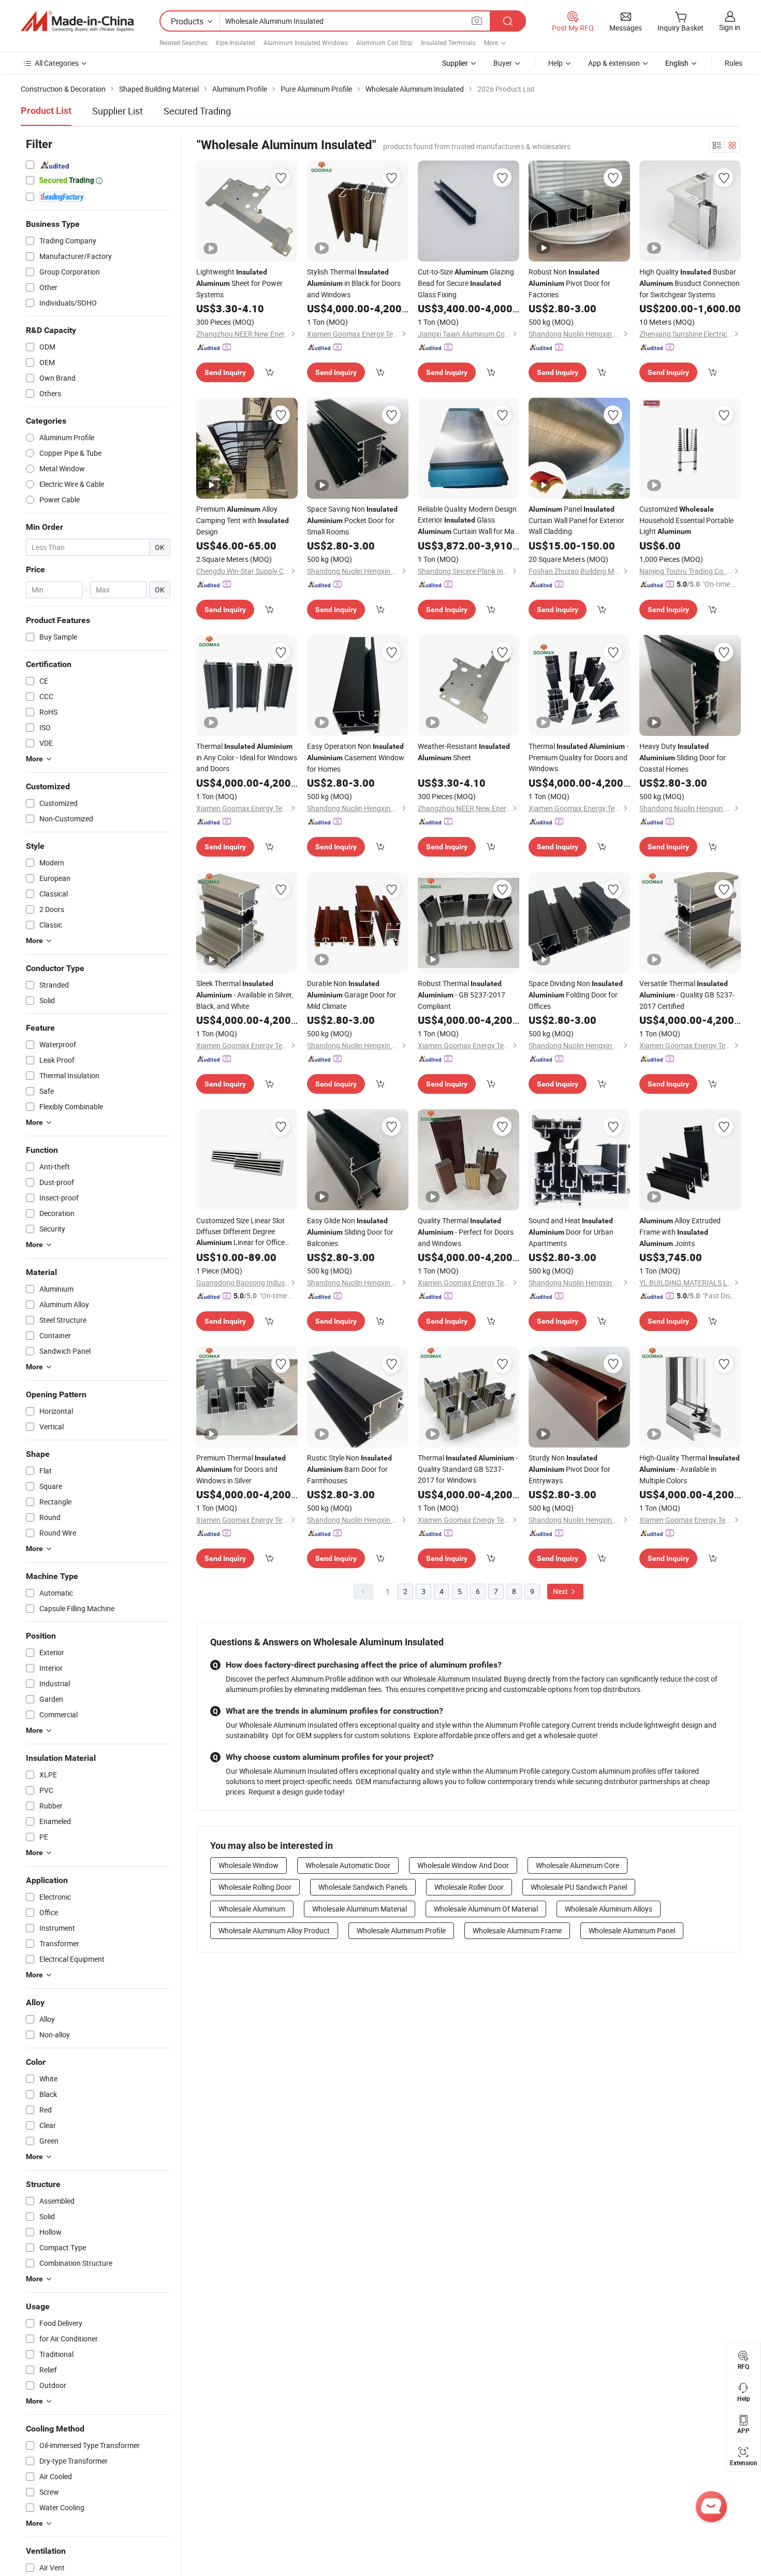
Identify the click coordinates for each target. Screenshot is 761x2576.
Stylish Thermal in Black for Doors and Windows (354, 283)
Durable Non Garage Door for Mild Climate (352, 995)
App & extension (614, 63)
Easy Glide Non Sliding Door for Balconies (350, 1232)
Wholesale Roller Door (469, 1887)
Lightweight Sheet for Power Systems (239, 283)
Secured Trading (197, 111)
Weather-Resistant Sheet (464, 752)
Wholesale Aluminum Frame (517, 1930)
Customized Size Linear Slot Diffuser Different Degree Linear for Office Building (240, 1232)
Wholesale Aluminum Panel (632, 1930)
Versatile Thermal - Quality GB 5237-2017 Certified (687, 995)
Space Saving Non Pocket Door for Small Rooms (352, 520)
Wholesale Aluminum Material (360, 1909)
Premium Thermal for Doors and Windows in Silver (241, 1469)
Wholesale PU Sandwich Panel (579, 1887)
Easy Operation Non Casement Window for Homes (356, 757)
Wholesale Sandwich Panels (363, 1887)
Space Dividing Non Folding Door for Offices (576, 995)
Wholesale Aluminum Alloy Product (274, 1930)
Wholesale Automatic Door (348, 1865)
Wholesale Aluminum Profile (401, 1930)
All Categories (57, 63)
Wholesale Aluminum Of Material (486, 1909)
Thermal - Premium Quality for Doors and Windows (579, 757)
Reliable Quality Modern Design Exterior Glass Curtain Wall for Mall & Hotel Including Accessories (468, 520)
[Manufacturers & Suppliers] (77, 21)
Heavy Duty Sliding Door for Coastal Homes (683, 757)
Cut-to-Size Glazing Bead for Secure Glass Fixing (466, 283)
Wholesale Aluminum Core (577, 1865)
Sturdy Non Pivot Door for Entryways (569, 1469)
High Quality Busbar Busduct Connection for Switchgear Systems (690, 283)
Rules (734, 63)
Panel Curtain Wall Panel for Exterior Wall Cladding (576, 520)
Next (561, 1591)
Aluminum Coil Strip (384, 42)
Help (555, 63)
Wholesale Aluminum (252, 1909)
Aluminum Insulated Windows (306, 42)
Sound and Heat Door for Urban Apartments (571, 1232)
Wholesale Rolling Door (255, 1887)
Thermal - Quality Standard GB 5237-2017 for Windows (468, 1469)
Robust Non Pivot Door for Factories (569, 283)
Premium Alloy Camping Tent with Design (243, 520)
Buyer (503, 63)
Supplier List (118, 111)
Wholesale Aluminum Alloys (609, 1909)
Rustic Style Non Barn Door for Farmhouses (349, 1469)
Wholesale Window (248, 1865)
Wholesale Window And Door (463, 1865)
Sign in (730, 27)
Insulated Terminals (448, 42)
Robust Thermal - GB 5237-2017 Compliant (462, 995)
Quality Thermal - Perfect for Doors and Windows (466, 1232)
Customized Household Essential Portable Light (686, 520)
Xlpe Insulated (235, 42)
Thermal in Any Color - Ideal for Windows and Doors (247, 757)
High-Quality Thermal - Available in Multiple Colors (690, 1469)
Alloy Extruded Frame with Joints (680, 1232)
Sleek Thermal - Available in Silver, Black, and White (245, 995)
